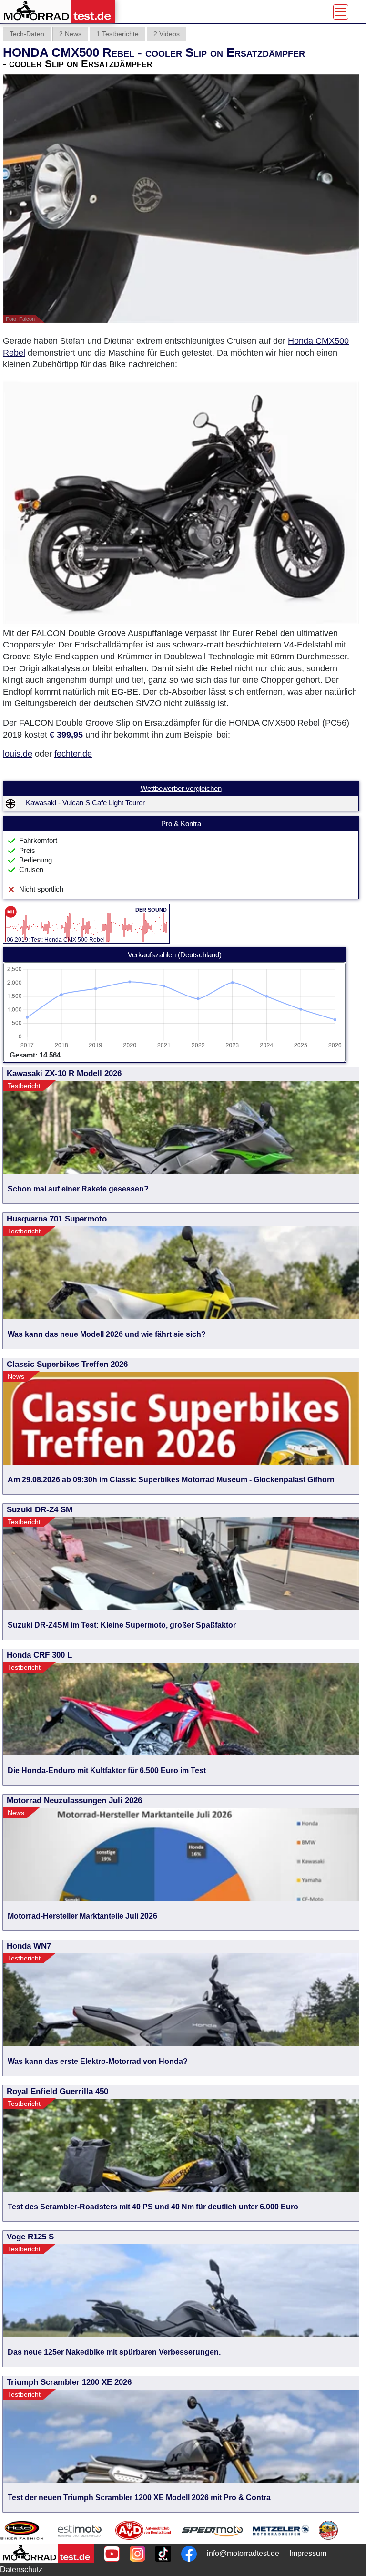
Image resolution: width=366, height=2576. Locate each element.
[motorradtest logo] (47, 2554)
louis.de (18, 754)
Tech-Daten (27, 34)
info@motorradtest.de (243, 2553)
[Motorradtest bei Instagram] (137, 2554)
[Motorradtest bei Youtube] (112, 2554)
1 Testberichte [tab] (117, 34)
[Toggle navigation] (341, 12)
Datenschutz (21, 2570)
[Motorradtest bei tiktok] (163, 2554)
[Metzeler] (281, 2530)
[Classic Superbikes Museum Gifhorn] (328, 2530)
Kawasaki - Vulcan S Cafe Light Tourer (85, 803)
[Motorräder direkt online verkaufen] (80, 2530)
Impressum (308, 2553)
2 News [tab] (70, 34)
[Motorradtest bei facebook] (189, 2554)
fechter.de (73, 754)
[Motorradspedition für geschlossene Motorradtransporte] (212, 2530)
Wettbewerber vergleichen (181, 789)
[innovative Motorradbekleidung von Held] (22, 2530)
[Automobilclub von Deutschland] (144, 2530)
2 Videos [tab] (167, 34)
